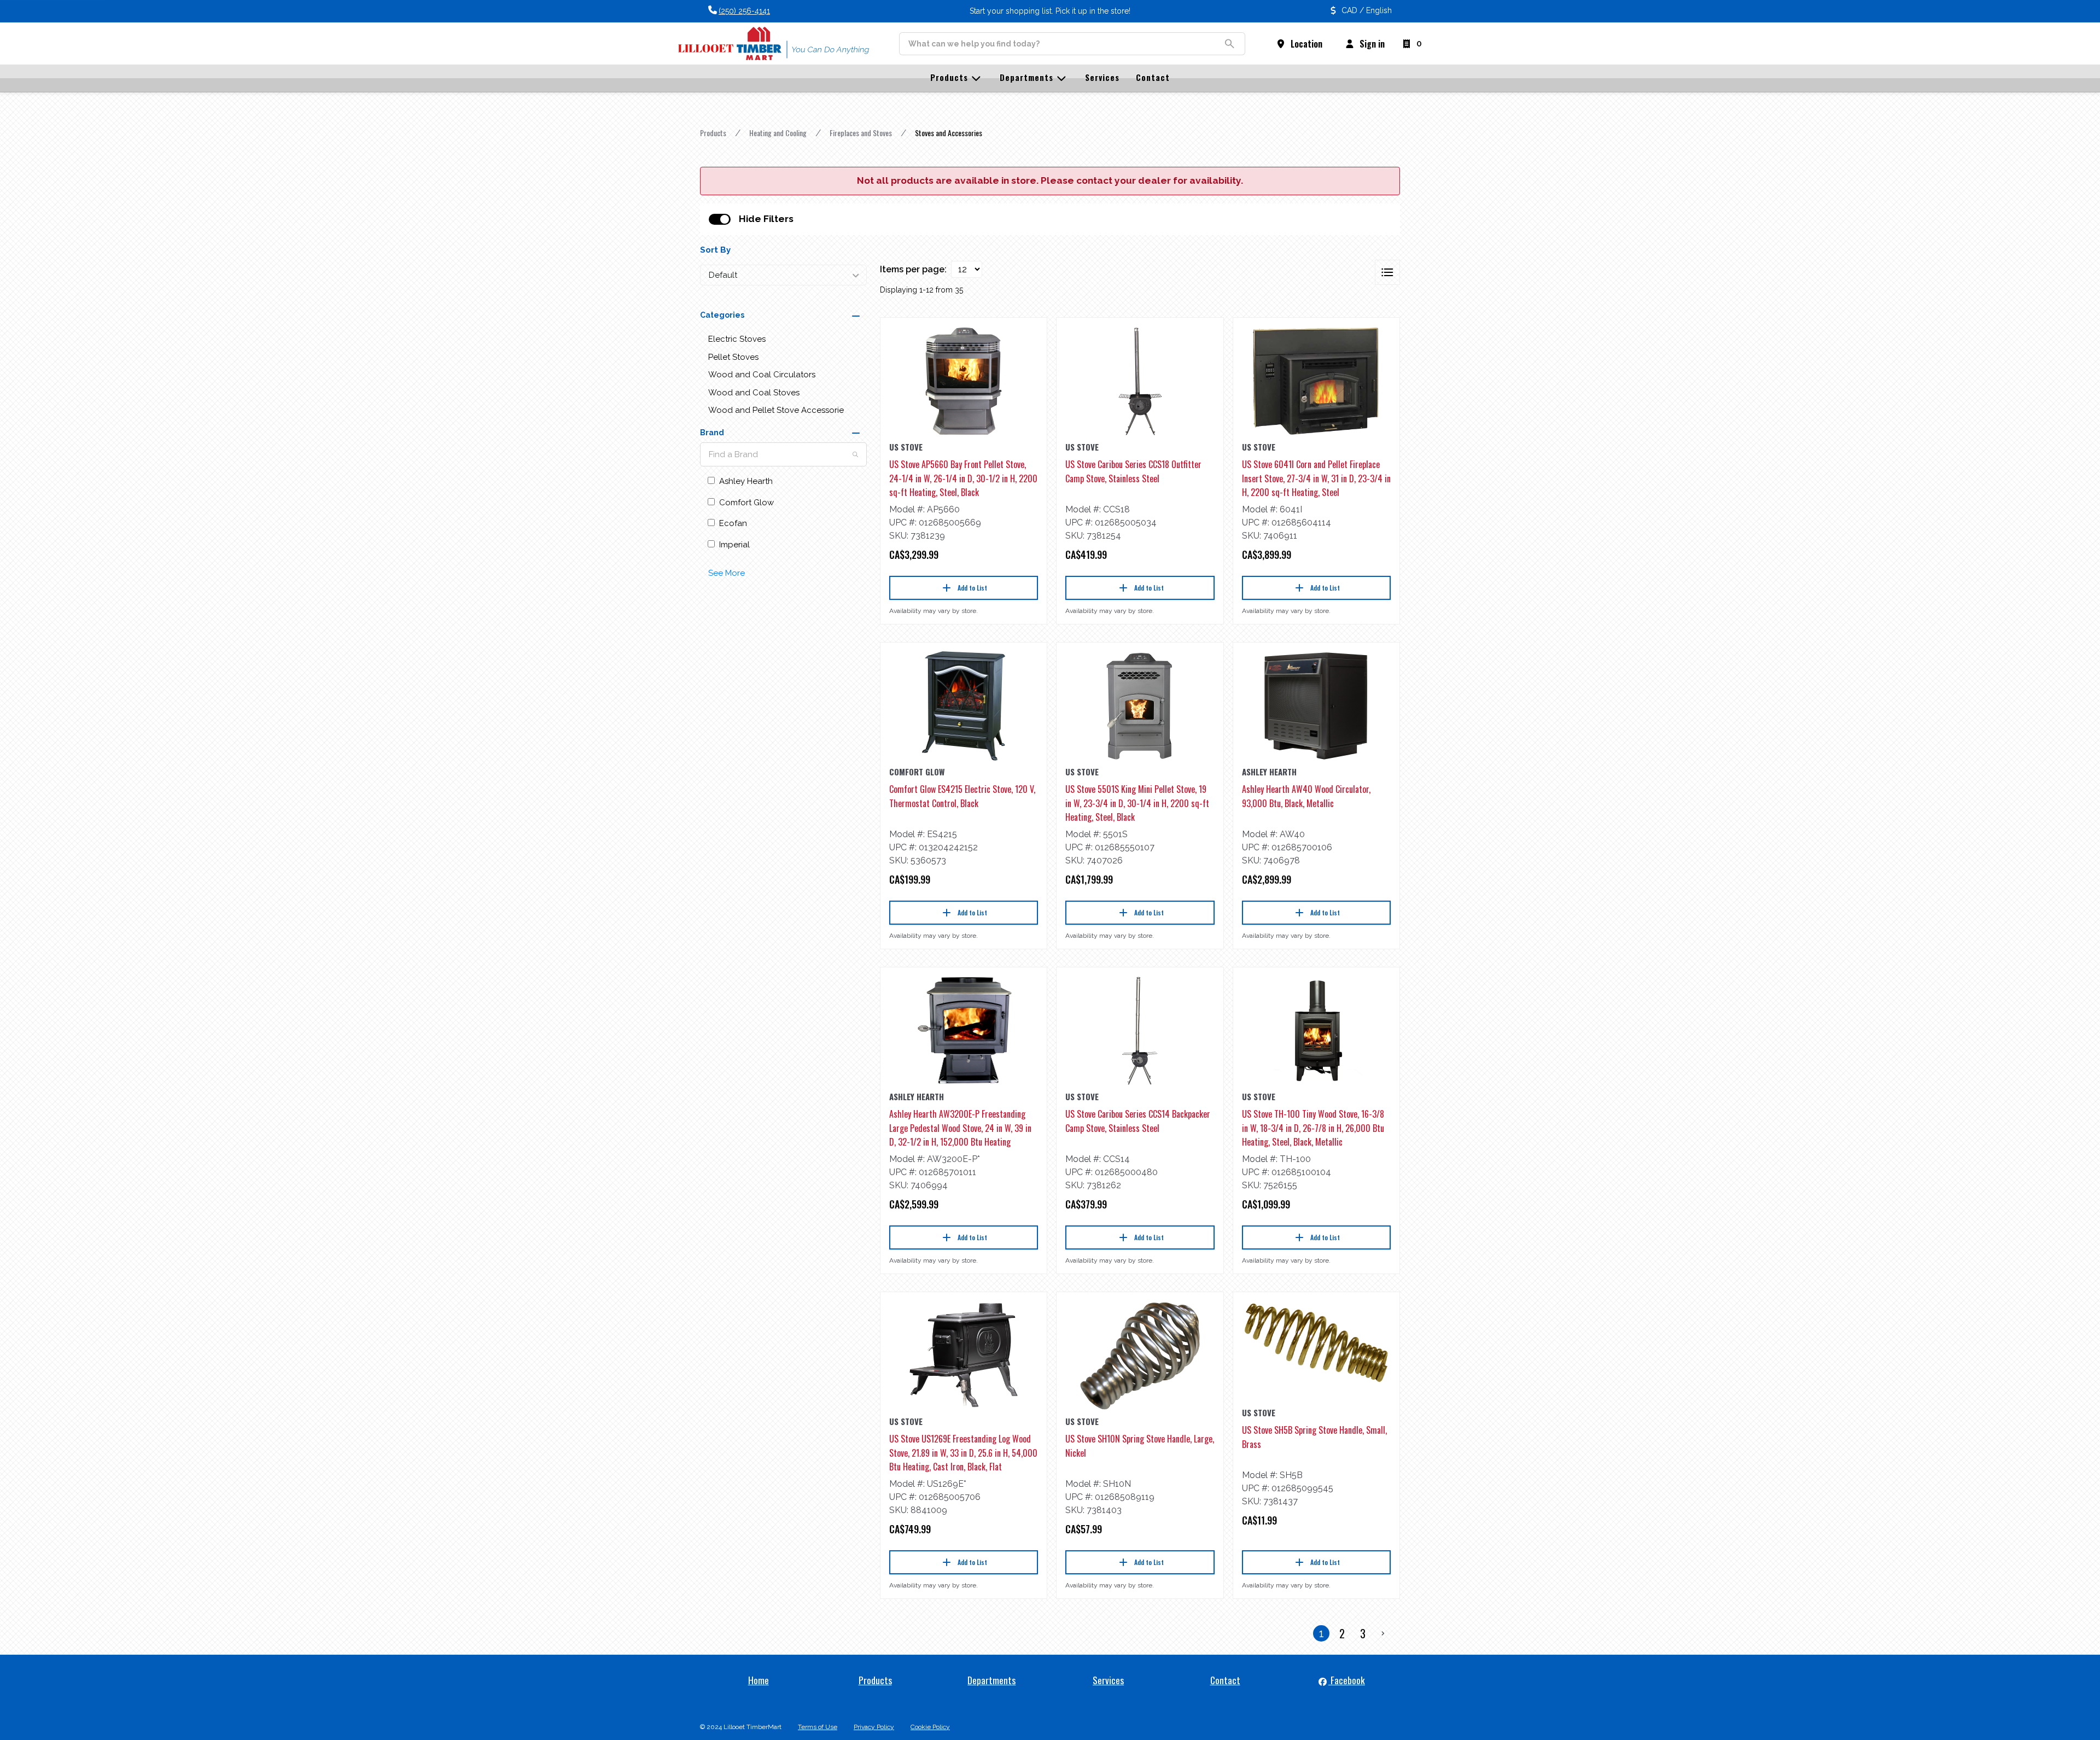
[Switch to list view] (1387, 272)
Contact (1225, 1680)
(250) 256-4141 (744, 11)
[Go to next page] (1383, 1633)
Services (1108, 1680)
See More (727, 573)
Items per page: (913, 269)
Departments (991, 1680)
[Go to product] (964, 381)
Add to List (972, 588)
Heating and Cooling (778, 133)
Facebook (1347, 1680)
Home (759, 1680)
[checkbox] (720, 219)
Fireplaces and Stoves (861, 133)
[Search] (855, 454)
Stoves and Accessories (949, 133)
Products (713, 133)
